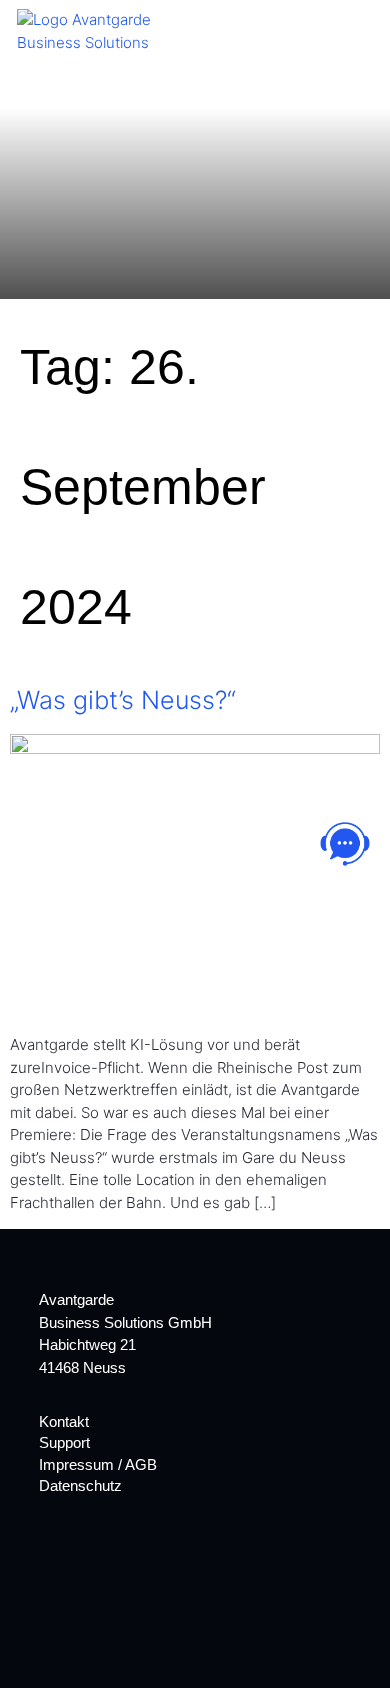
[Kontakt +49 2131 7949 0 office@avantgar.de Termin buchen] (345, 844)
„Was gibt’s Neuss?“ (123, 700)
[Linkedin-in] (83, 1554)
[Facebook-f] (48, 1554)
